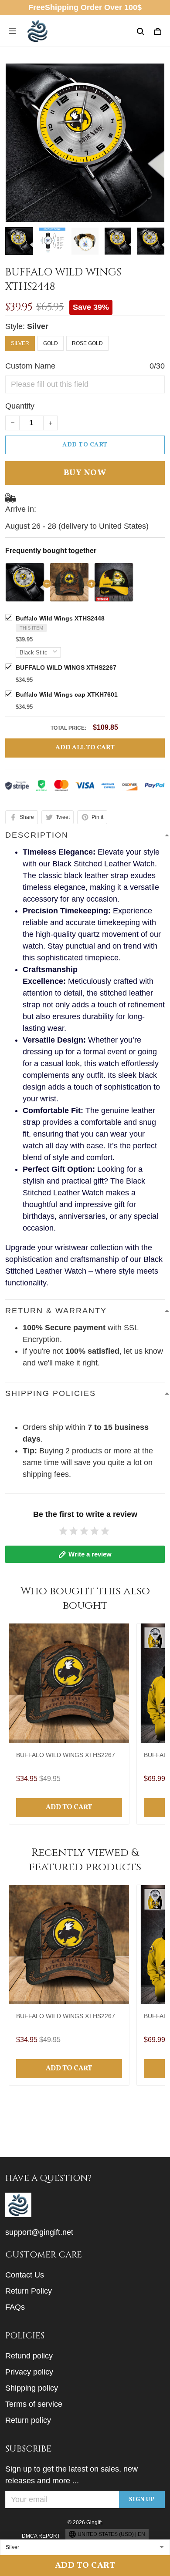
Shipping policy (32, 2388)
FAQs (15, 2307)
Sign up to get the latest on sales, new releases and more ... (71, 2475)
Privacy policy (29, 2372)
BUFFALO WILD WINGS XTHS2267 (66, 667)
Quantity (20, 406)
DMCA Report (41, 2536)
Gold (51, 343)
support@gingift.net (39, 2232)
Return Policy (29, 2291)
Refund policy (29, 2356)
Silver (38, 326)
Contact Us (25, 2275)
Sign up (142, 2500)
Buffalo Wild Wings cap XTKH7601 (67, 694)
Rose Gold (87, 343)
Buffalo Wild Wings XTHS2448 (60, 618)
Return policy (28, 2420)
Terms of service (34, 2404)
